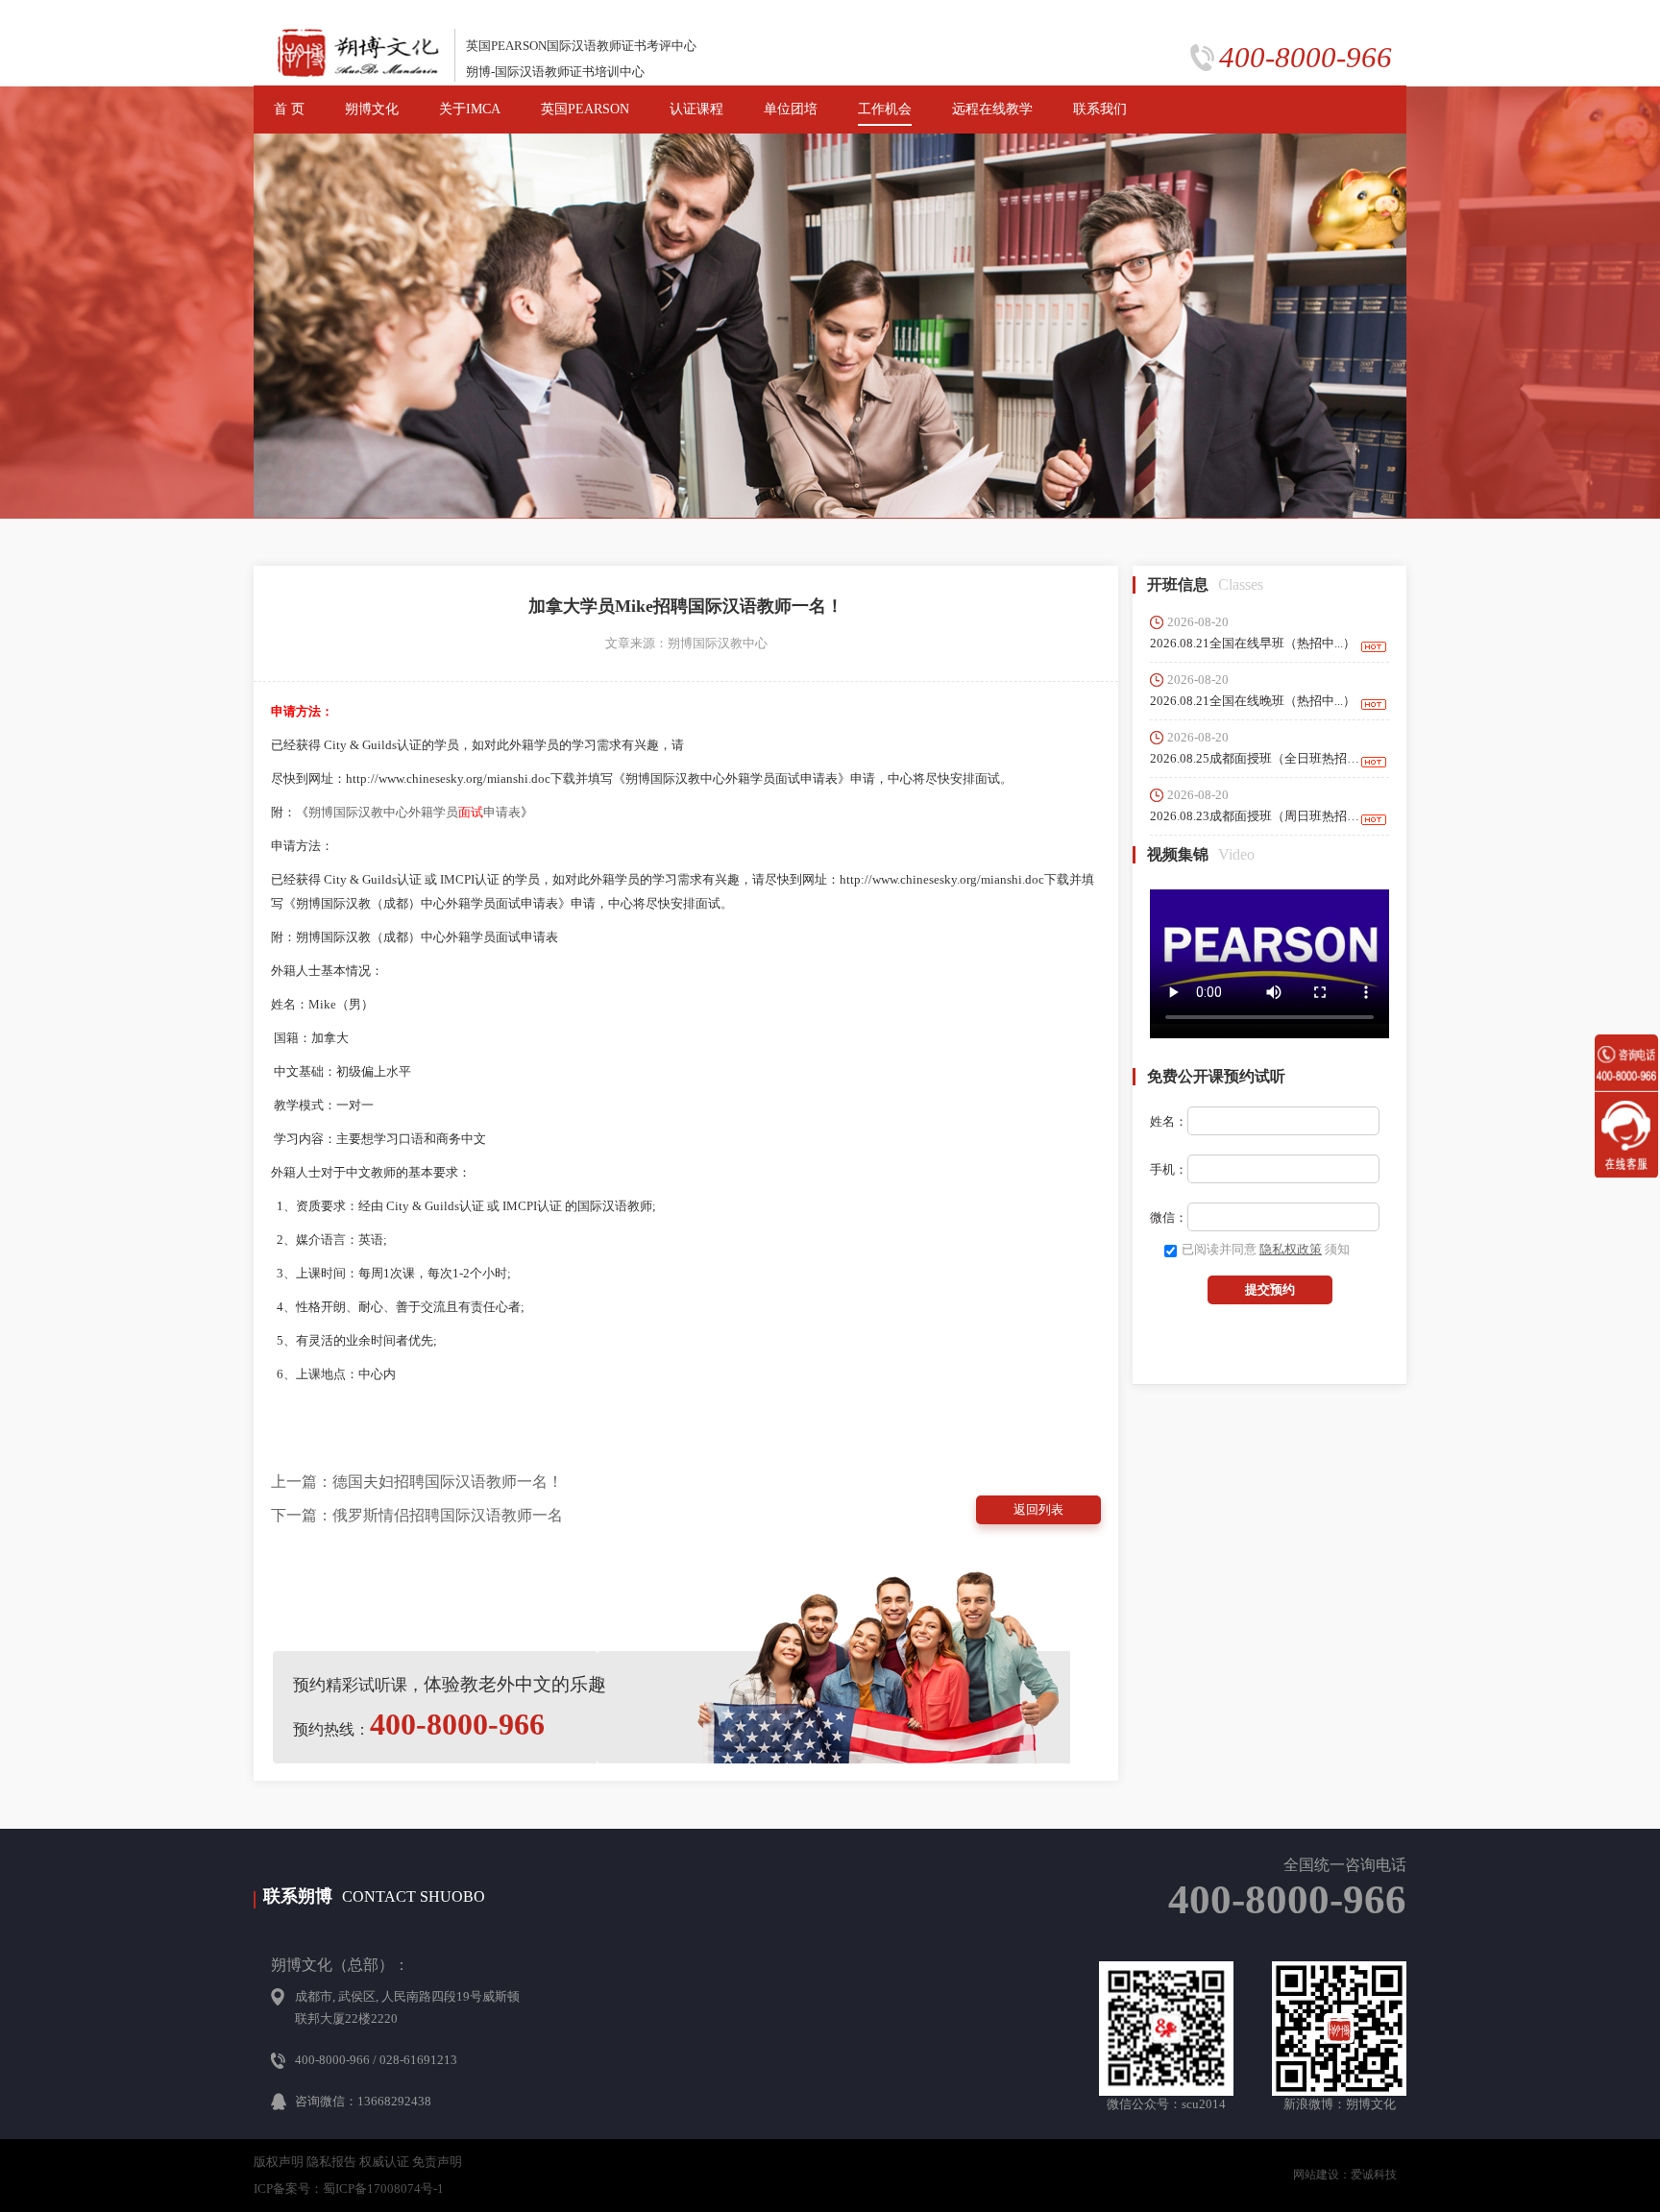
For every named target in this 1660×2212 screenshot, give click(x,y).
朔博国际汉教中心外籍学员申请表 (415, 812)
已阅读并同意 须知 (1266, 1249)
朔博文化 (372, 109)
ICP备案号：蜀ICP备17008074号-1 (349, 2188)
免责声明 (437, 2162)
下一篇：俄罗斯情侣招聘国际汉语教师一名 (417, 1515)
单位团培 (791, 109)
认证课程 (696, 109)
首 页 (289, 109)
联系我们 (1100, 109)
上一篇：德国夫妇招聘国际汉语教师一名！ (417, 1482)
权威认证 (384, 2162)
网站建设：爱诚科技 (1345, 2175)
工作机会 (885, 109)
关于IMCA (470, 109)
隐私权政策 (1291, 1249)
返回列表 (1038, 1509)
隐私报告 (331, 2162)
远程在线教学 (992, 109)
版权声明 (279, 2162)
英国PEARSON (585, 109)
